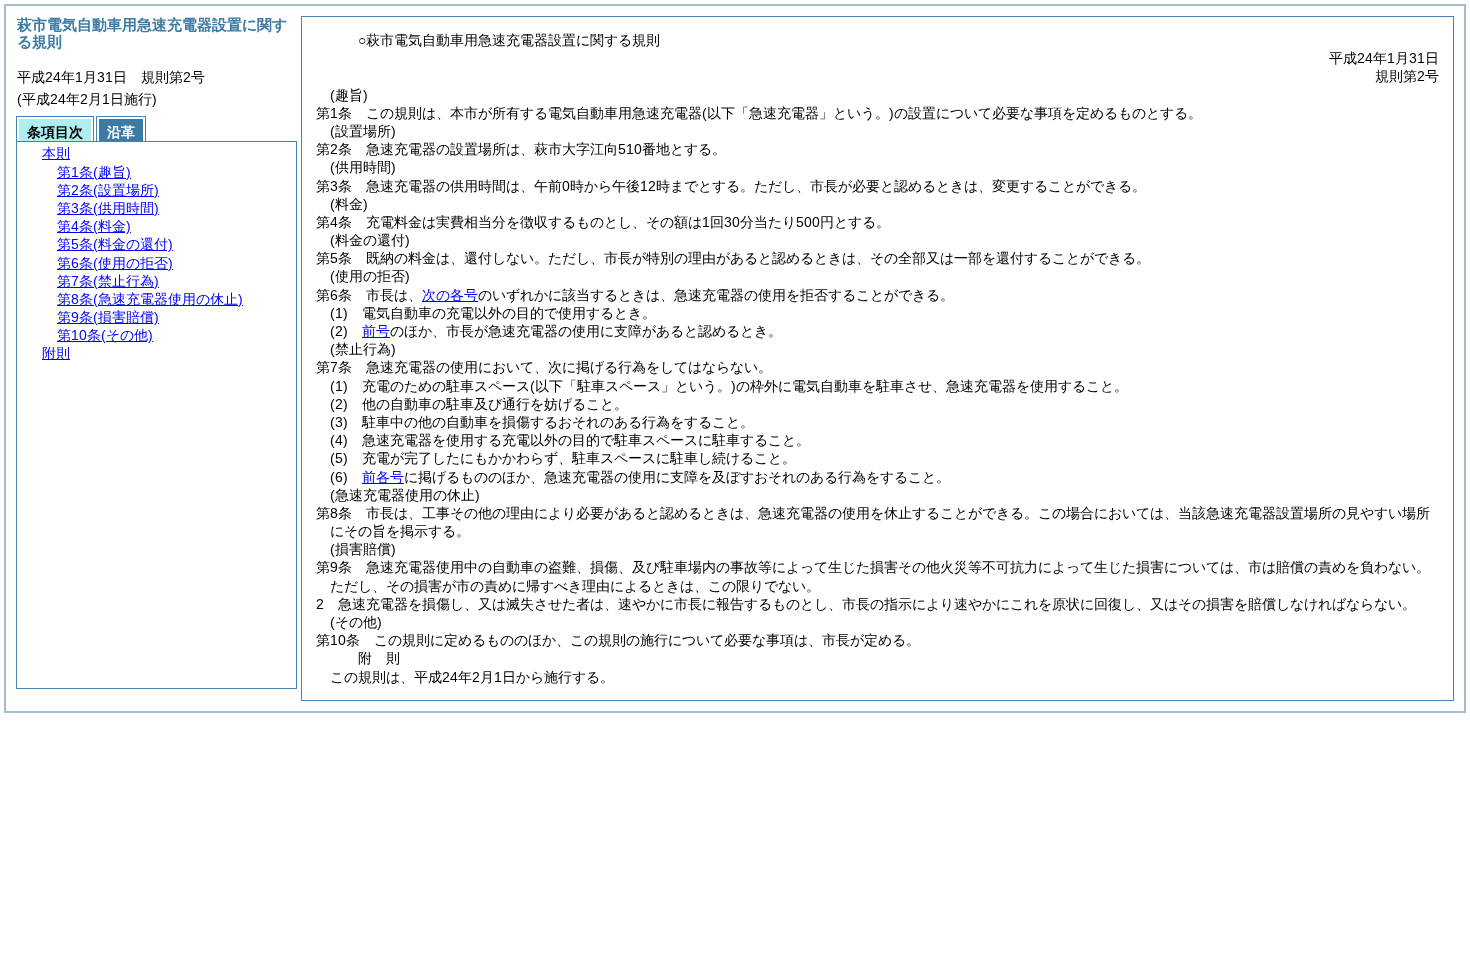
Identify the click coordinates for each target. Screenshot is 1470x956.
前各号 (383, 477)
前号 (376, 331)
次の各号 (450, 295)
